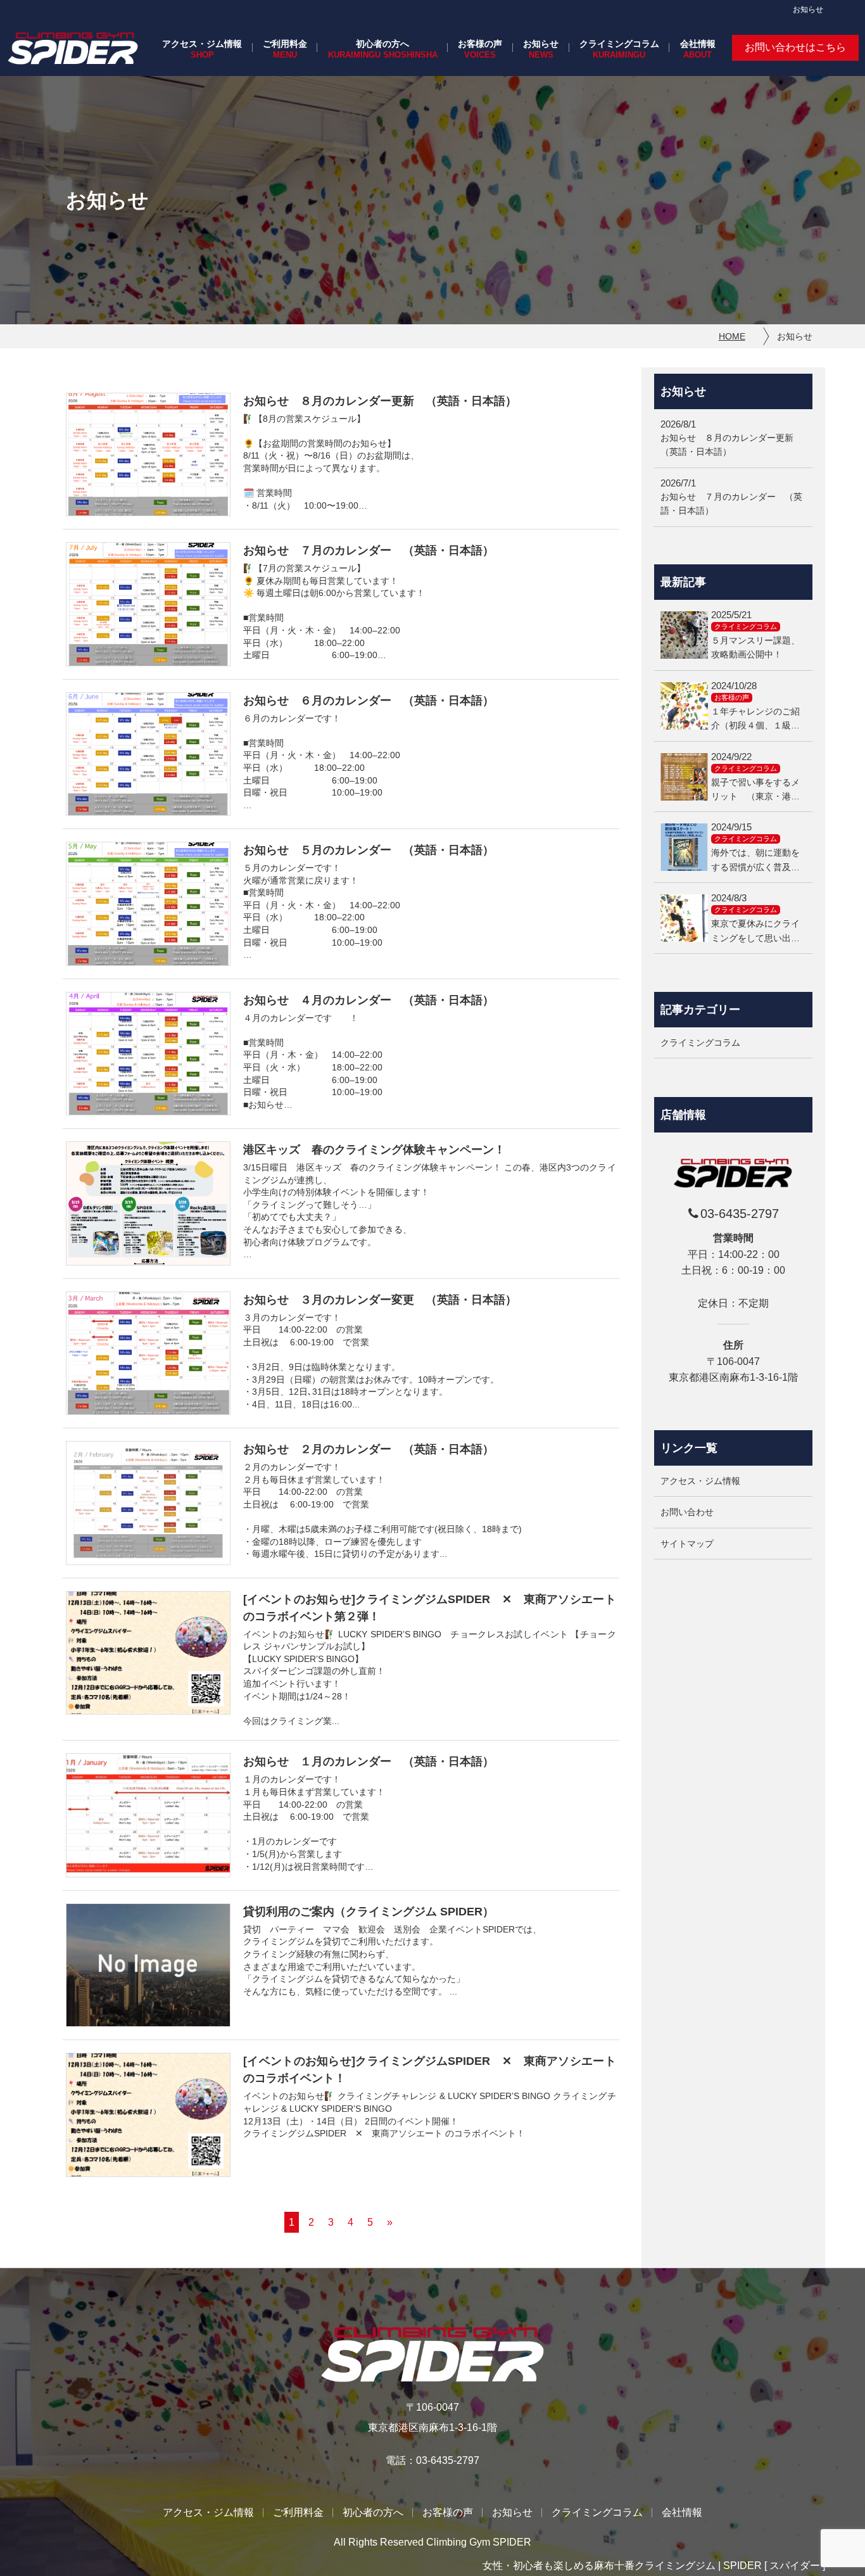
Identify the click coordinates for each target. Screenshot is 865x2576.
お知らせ (541, 44)
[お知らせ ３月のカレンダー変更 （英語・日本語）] (148, 1354)
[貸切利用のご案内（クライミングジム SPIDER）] (148, 1965)
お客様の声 (480, 44)
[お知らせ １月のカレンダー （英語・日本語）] (148, 1815)
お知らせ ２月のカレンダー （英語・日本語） (369, 1449)
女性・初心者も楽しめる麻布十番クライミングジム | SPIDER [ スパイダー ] (654, 2566)
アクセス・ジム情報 (202, 44)
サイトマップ (687, 1543)
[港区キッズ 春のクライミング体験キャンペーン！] (148, 1203)
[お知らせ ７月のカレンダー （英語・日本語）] (148, 604)
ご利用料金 (285, 44)
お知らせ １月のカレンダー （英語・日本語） (369, 1761)
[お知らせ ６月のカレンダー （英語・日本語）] (148, 754)
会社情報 (698, 44)
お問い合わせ (687, 1512)
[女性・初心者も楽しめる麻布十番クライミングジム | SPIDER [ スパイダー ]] (73, 48)
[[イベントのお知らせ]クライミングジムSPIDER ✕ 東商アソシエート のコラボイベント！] (148, 2115)
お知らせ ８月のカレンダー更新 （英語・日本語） (380, 401)
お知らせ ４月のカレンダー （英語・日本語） (369, 1000)
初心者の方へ (382, 44)
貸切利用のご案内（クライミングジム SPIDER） (369, 1912)
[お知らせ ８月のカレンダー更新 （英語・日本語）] (148, 455)
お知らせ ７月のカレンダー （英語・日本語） (369, 550)
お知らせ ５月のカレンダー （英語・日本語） (369, 850)
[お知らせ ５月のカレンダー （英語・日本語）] (148, 904)
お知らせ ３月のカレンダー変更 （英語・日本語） (380, 1300)
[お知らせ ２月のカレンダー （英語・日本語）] (148, 1503)
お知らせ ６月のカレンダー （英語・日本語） (369, 701)
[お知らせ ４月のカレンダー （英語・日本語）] (148, 1054)
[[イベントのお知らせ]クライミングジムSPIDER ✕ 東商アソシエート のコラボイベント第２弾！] (148, 1653)
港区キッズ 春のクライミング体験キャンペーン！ (374, 1150)
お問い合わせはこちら (795, 47)
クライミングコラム (619, 44)
